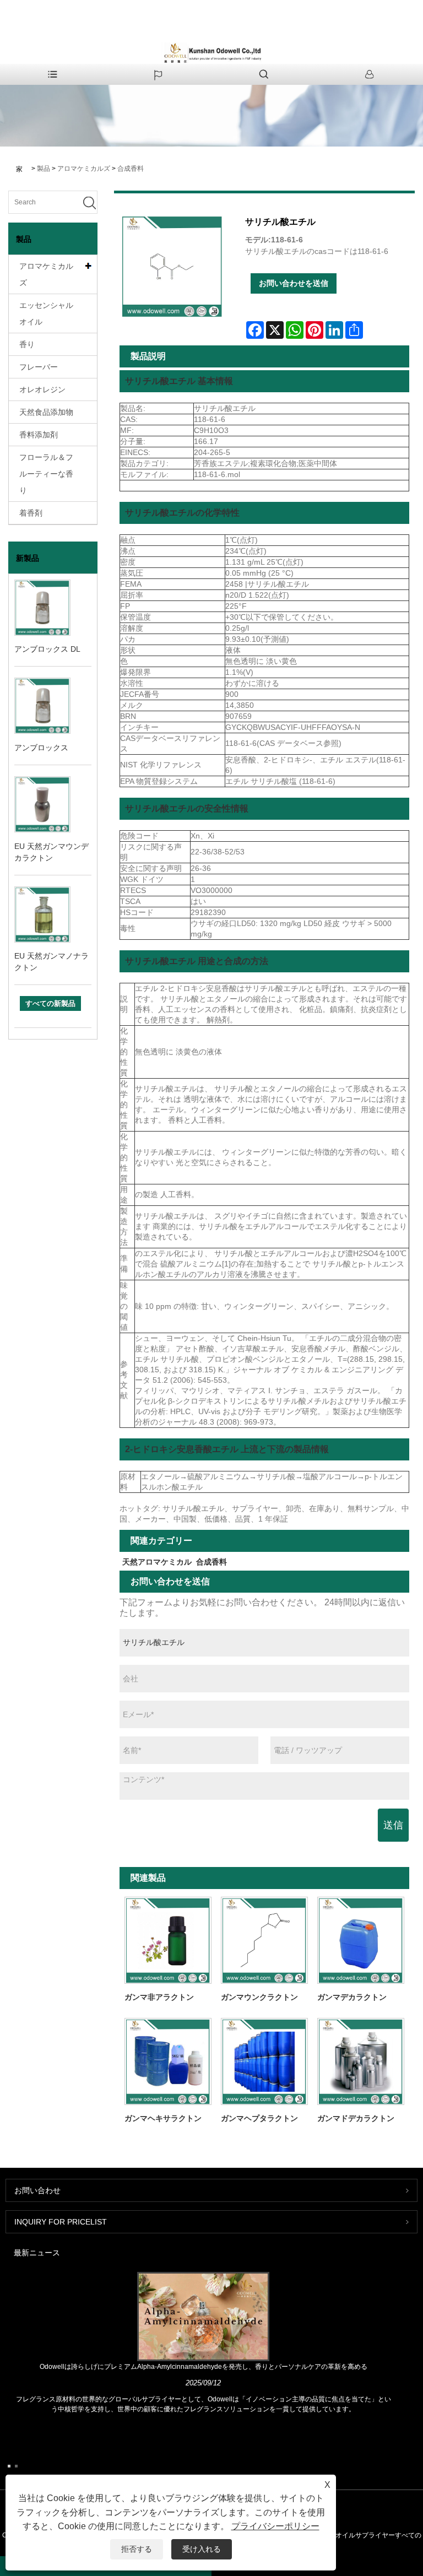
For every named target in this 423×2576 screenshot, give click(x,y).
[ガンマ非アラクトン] (168, 1940)
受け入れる (202, 2549)
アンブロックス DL (47, 649)
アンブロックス (41, 748)
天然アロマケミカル (157, 1562)
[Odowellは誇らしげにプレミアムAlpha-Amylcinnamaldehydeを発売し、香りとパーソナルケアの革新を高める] (204, 2316)
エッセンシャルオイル (46, 313)
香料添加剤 (39, 435)
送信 (393, 1825)
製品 (44, 169)
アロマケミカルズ (84, 169)
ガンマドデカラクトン (356, 2118)
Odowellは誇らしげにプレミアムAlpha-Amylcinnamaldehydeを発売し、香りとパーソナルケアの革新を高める (204, 2367)
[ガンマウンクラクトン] (264, 1940)
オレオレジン (42, 389)
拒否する (137, 2549)
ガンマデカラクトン (352, 1997)
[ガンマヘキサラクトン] (168, 2061)
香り (27, 344)
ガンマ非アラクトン (159, 1997)
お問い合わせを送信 (294, 283)
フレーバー (39, 367)
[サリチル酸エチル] (172, 267)
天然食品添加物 (46, 412)
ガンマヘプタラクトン (259, 2118)
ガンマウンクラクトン (259, 1997)
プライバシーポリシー (275, 2526)
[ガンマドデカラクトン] (361, 2061)
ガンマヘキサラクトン (163, 2118)
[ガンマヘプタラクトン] (264, 2061)
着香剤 (31, 513)
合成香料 (131, 169)
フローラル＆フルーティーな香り (46, 474)
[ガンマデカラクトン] (361, 1940)
